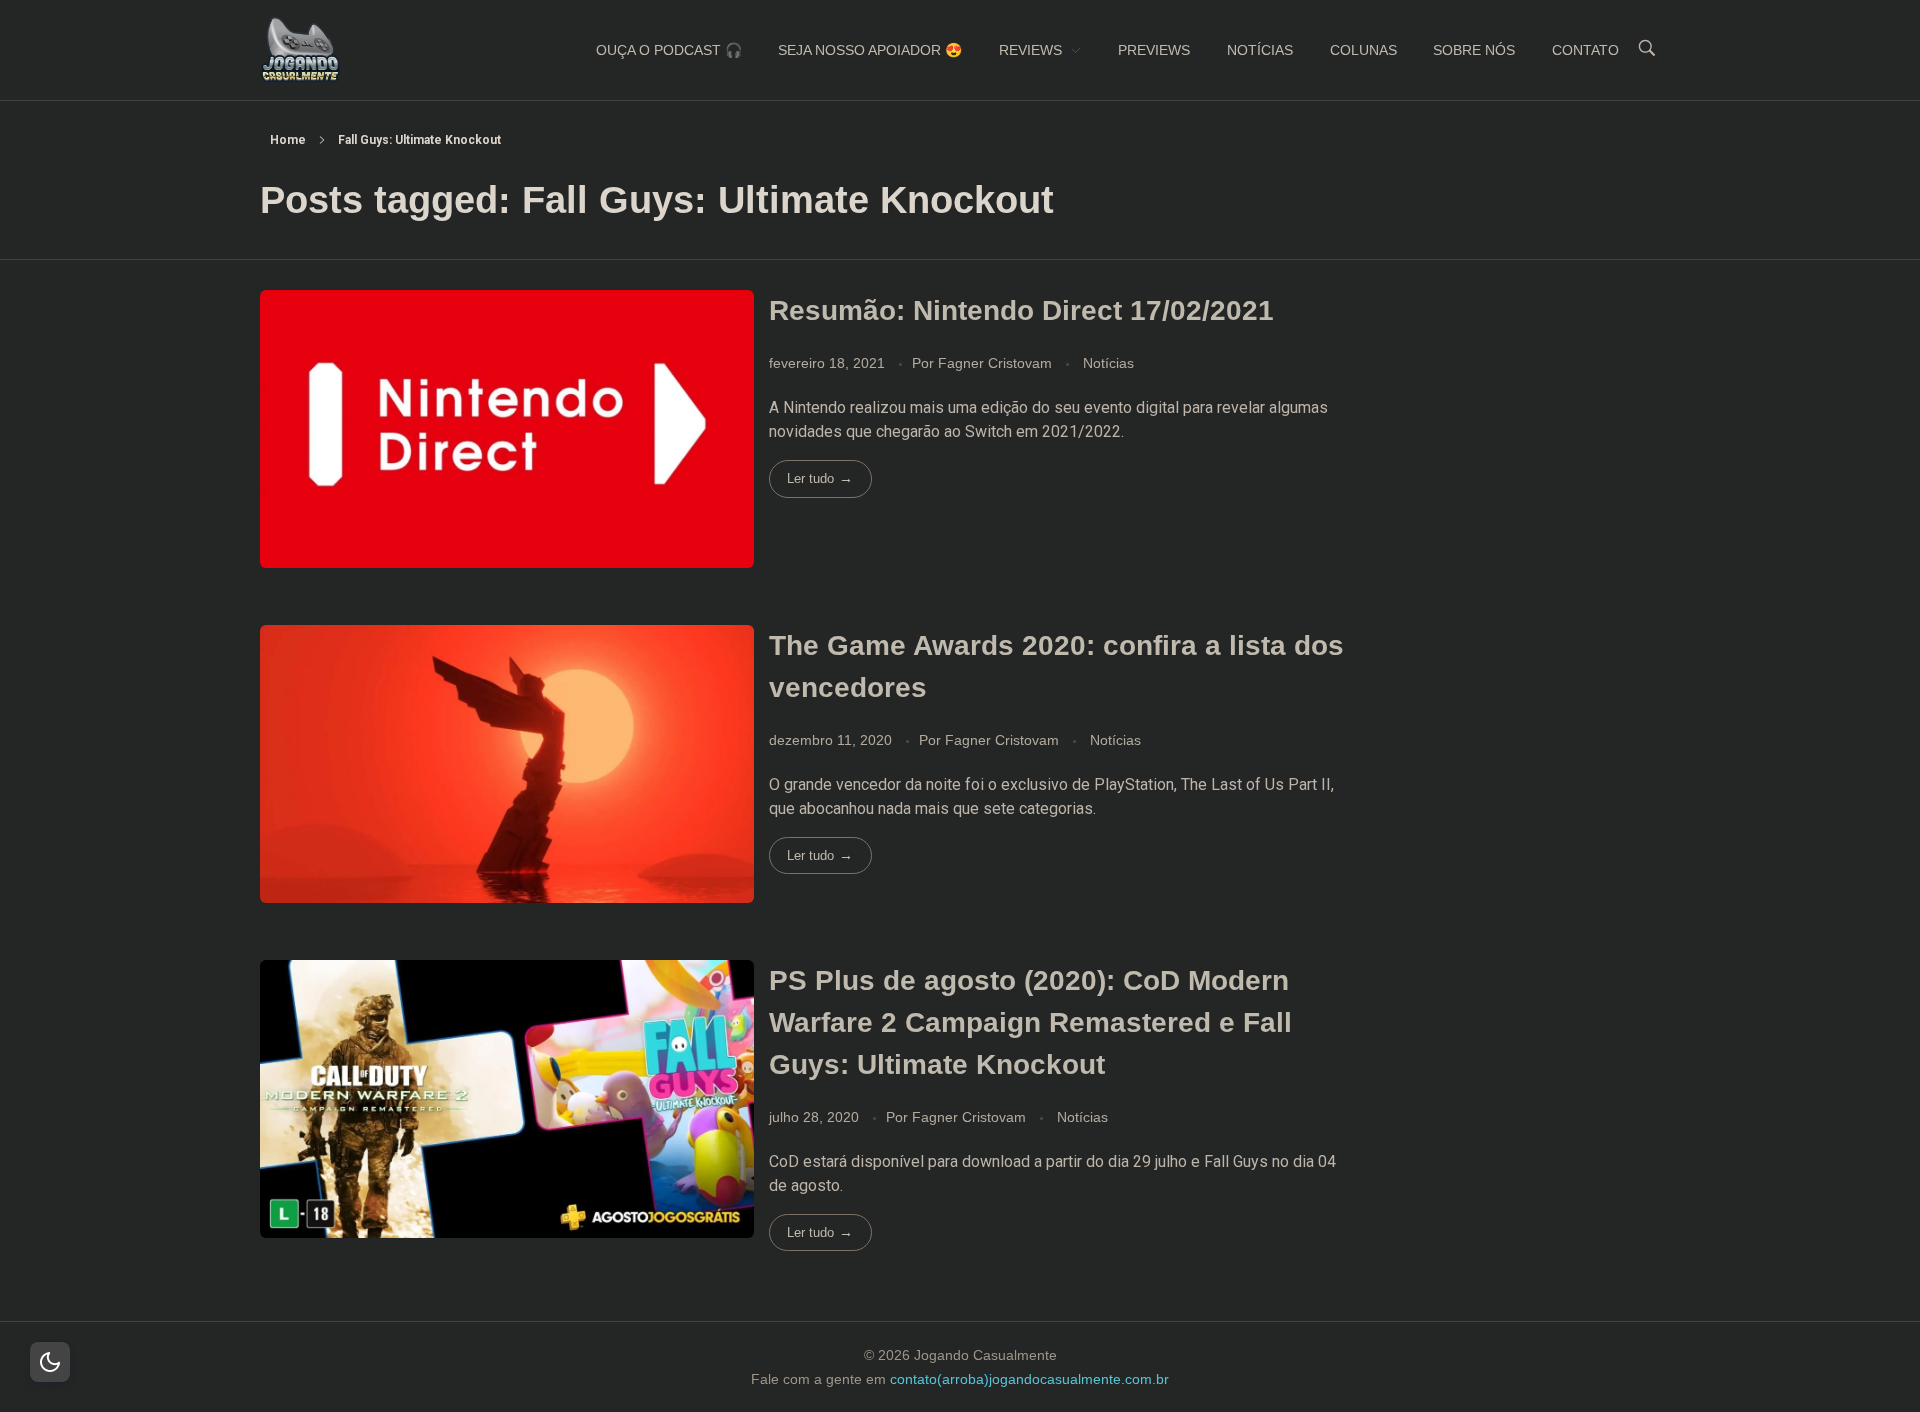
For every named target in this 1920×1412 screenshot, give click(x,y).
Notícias (1108, 363)
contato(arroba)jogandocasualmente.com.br (1029, 1379)
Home (288, 140)
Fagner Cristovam (997, 363)
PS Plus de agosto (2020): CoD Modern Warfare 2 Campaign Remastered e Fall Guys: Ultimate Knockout (1030, 1022)
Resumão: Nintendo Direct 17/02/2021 (1021, 310)
